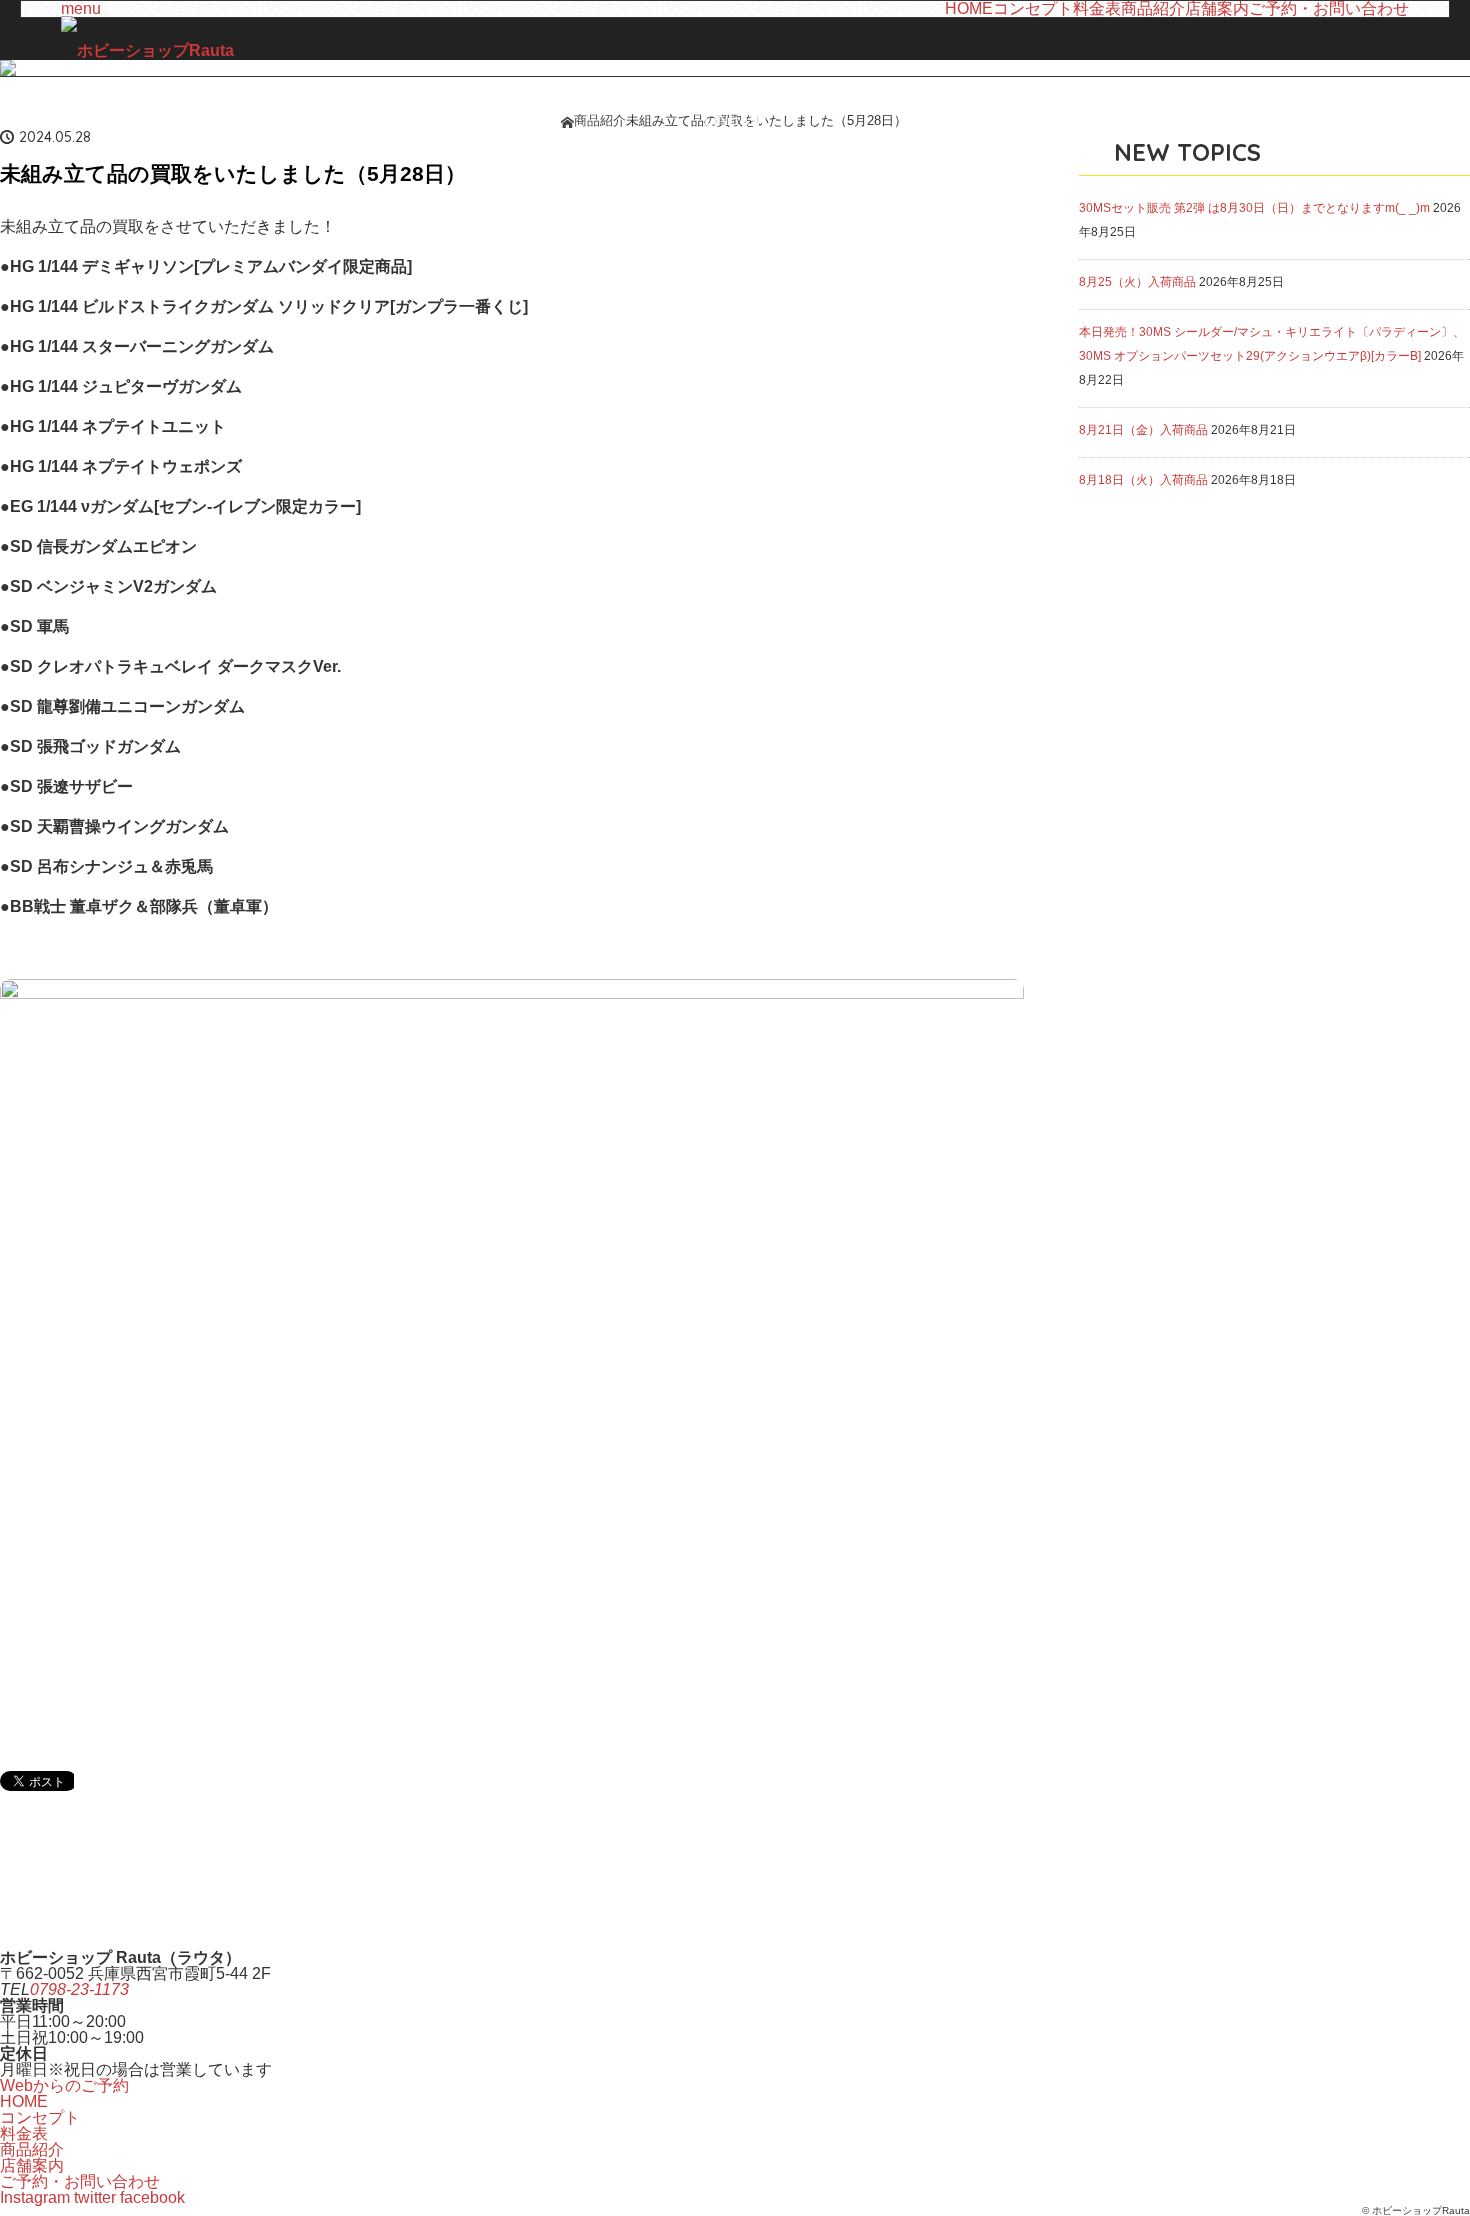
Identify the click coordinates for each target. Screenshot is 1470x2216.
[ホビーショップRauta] (147, 51)
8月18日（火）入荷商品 (1143, 480)
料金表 (1097, 9)
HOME (969, 9)
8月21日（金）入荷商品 (1143, 430)
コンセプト (1033, 9)
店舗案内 (1217, 9)
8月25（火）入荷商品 (1137, 282)
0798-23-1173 (79, 1989)
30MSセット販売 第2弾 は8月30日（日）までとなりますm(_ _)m (1254, 208)
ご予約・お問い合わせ (1329, 9)
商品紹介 (1153, 9)
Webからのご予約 (64, 2085)
